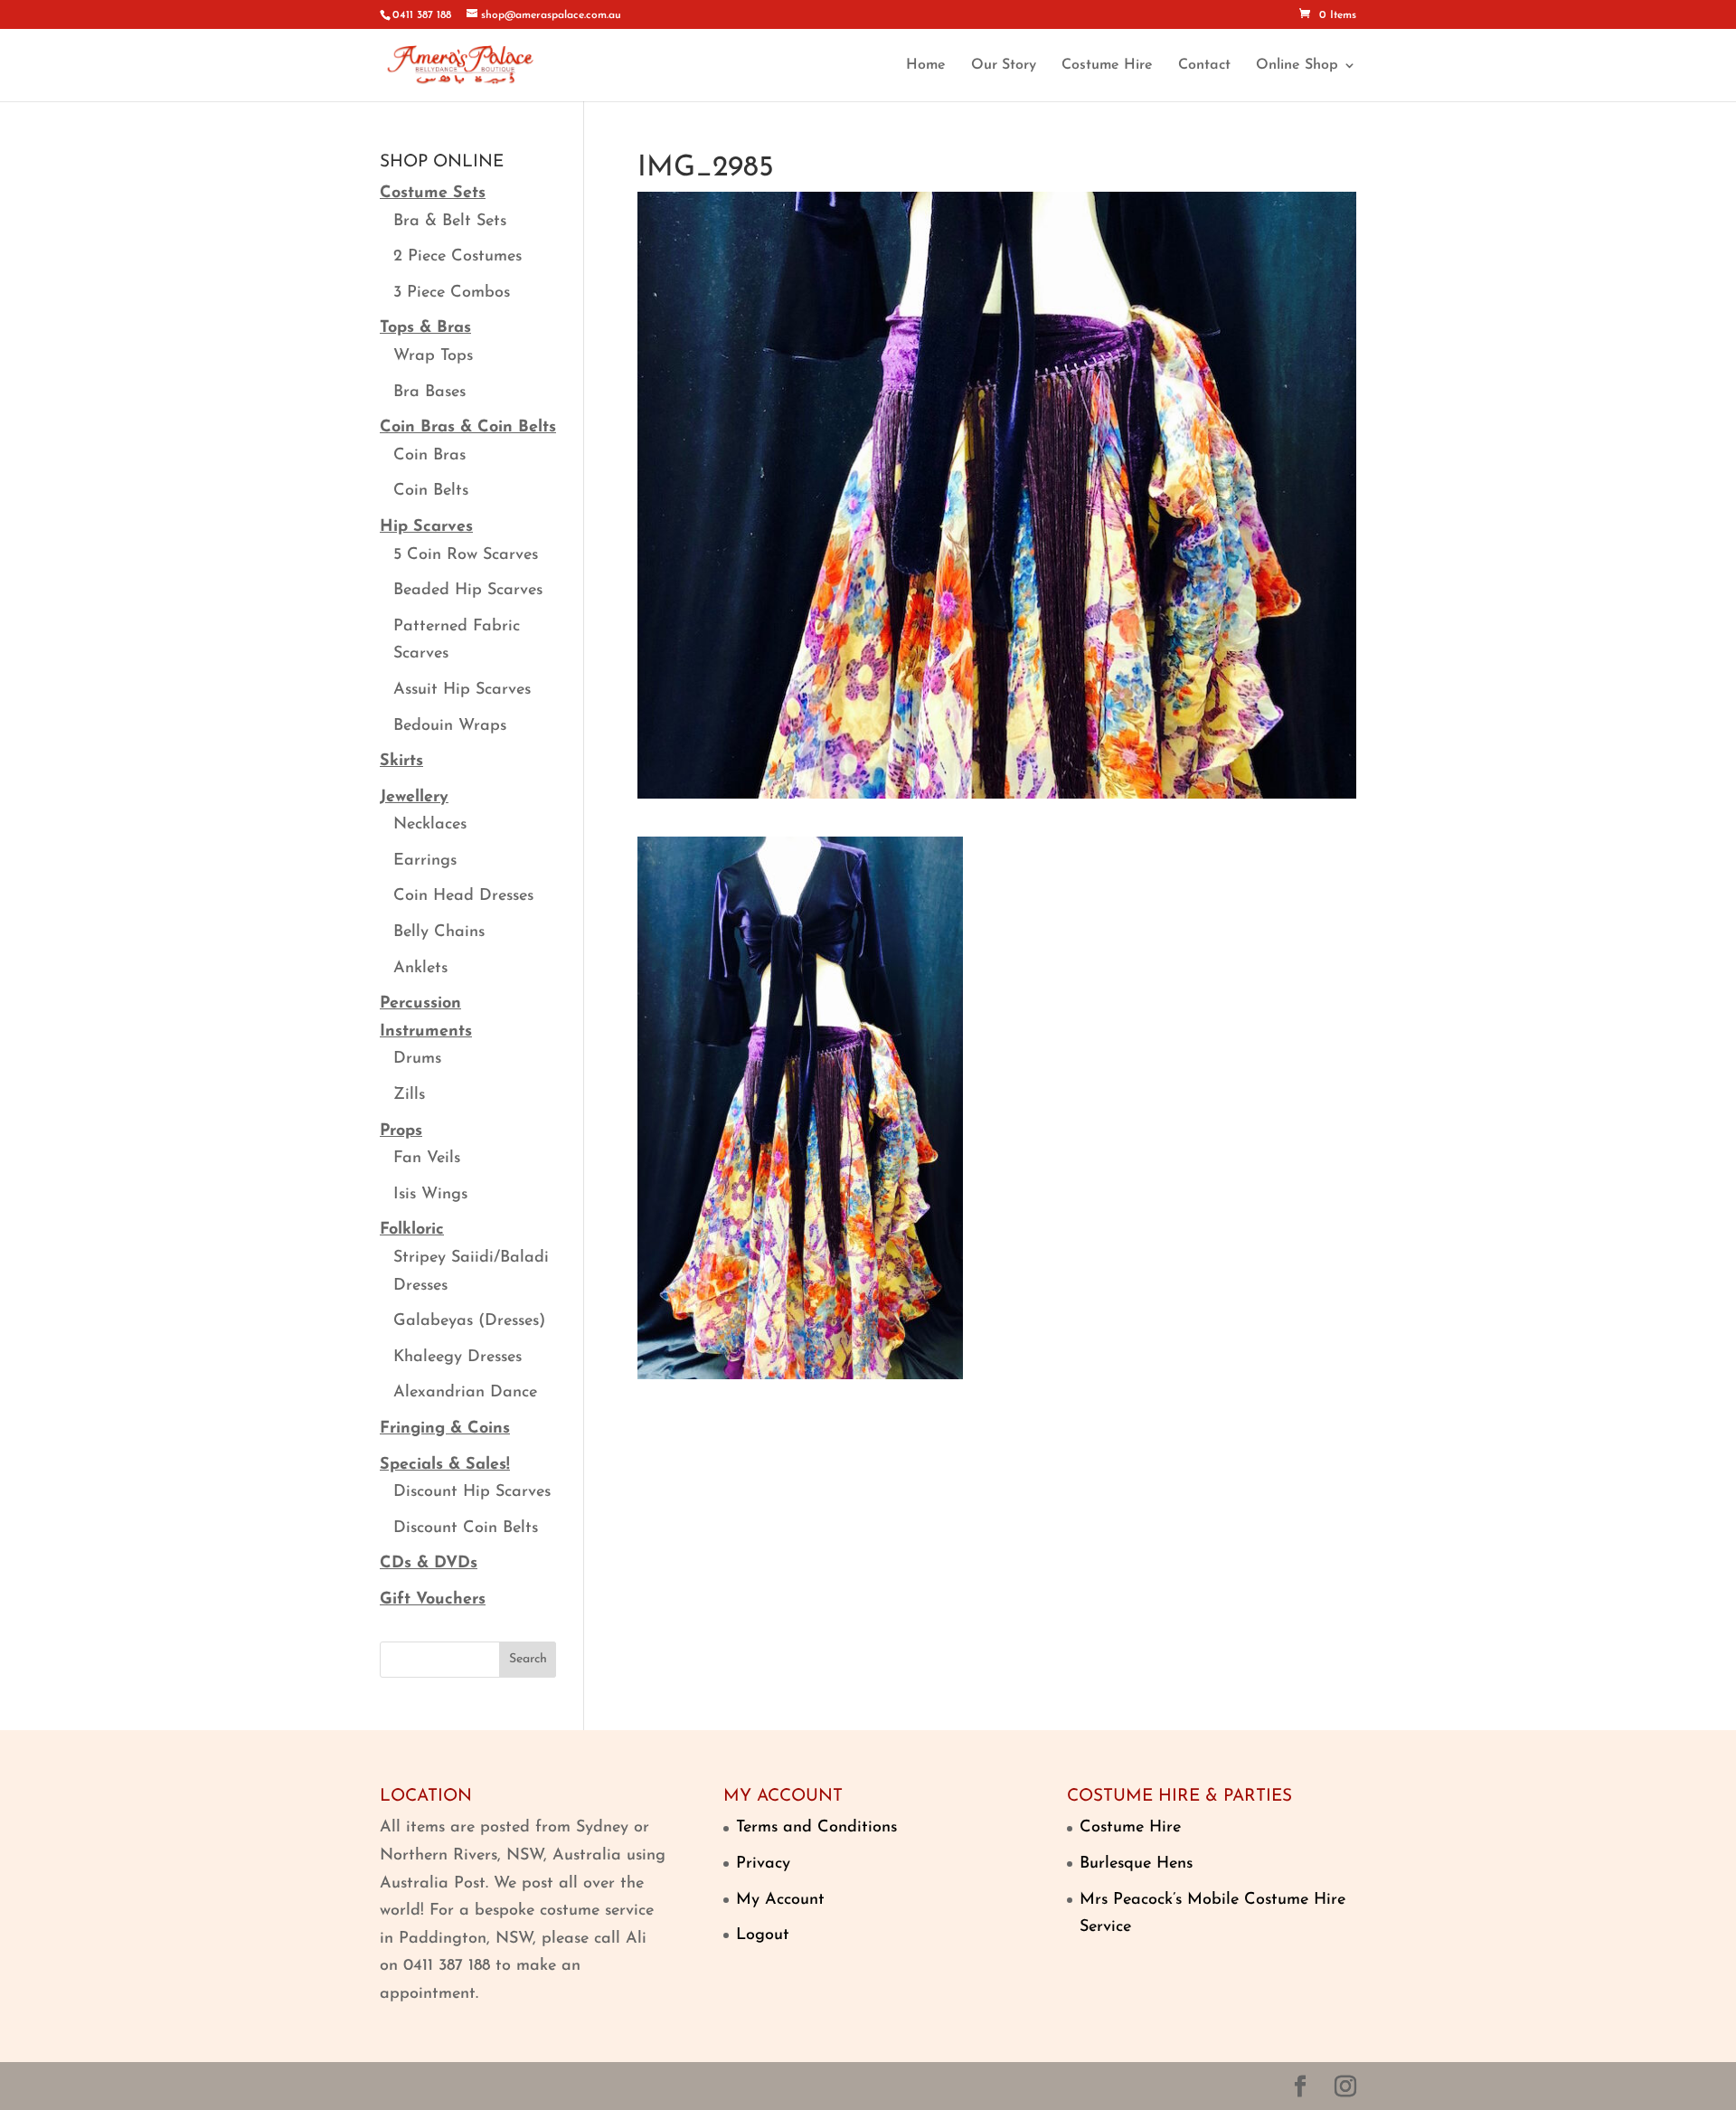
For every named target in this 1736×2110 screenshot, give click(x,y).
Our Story (1004, 66)
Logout (763, 1935)
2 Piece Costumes (458, 257)
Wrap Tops (433, 356)
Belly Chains (439, 932)
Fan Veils (427, 1159)
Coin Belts (431, 491)
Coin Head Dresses (463, 896)
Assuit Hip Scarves (462, 690)
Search (528, 1659)
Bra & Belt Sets (450, 222)
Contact (1204, 66)
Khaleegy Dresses (458, 1358)
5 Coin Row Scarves (466, 555)
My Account (780, 1900)
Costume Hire (1107, 66)
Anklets (420, 969)
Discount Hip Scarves (472, 1492)
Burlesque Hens (1136, 1864)
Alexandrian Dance (465, 1393)
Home (926, 66)
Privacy (763, 1864)
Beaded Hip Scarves (468, 591)
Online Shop (1297, 66)
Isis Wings (430, 1195)
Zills (409, 1095)
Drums (417, 1059)
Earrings (425, 861)
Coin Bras (429, 456)
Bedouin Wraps (450, 726)
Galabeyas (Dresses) (469, 1321)
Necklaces (430, 825)
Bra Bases (429, 393)
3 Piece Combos (452, 293)
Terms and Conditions (816, 1828)
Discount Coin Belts (466, 1528)
